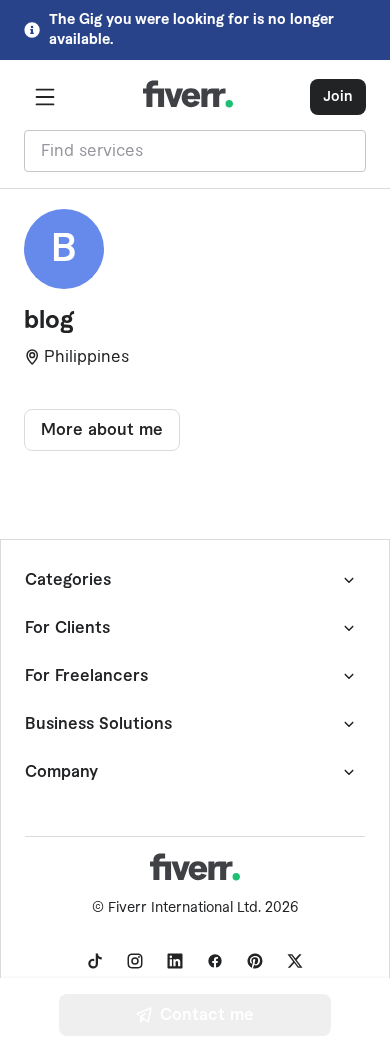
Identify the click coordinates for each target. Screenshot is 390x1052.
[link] (95, 961)
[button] (45, 97)
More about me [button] (102, 430)
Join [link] (338, 97)
